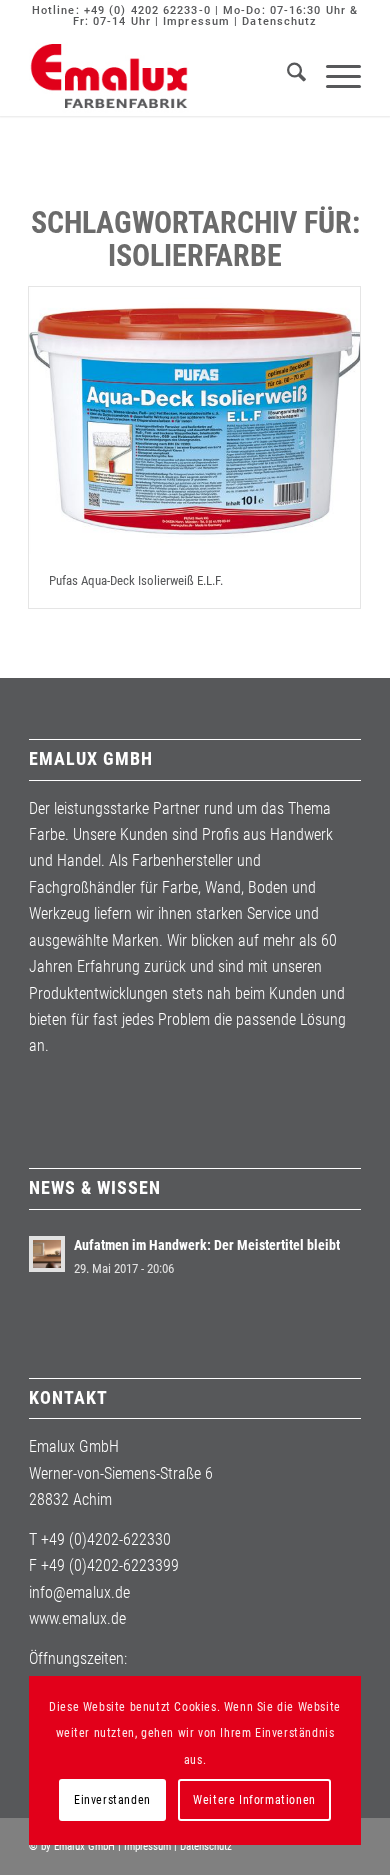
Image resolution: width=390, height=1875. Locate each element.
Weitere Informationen (254, 1800)
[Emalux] (161, 76)
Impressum (196, 21)
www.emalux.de (77, 1618)
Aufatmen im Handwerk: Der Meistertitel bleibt (207, 1245)
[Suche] (286, 76)
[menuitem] (286, 76)
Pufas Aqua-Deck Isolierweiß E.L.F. (136, 580)
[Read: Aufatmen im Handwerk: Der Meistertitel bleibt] (47, 1254)
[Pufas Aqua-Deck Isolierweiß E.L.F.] (194, 420)
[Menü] (333, 76)
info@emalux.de (79, 1592)
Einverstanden (112, 1800)
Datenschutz (279, 21)
